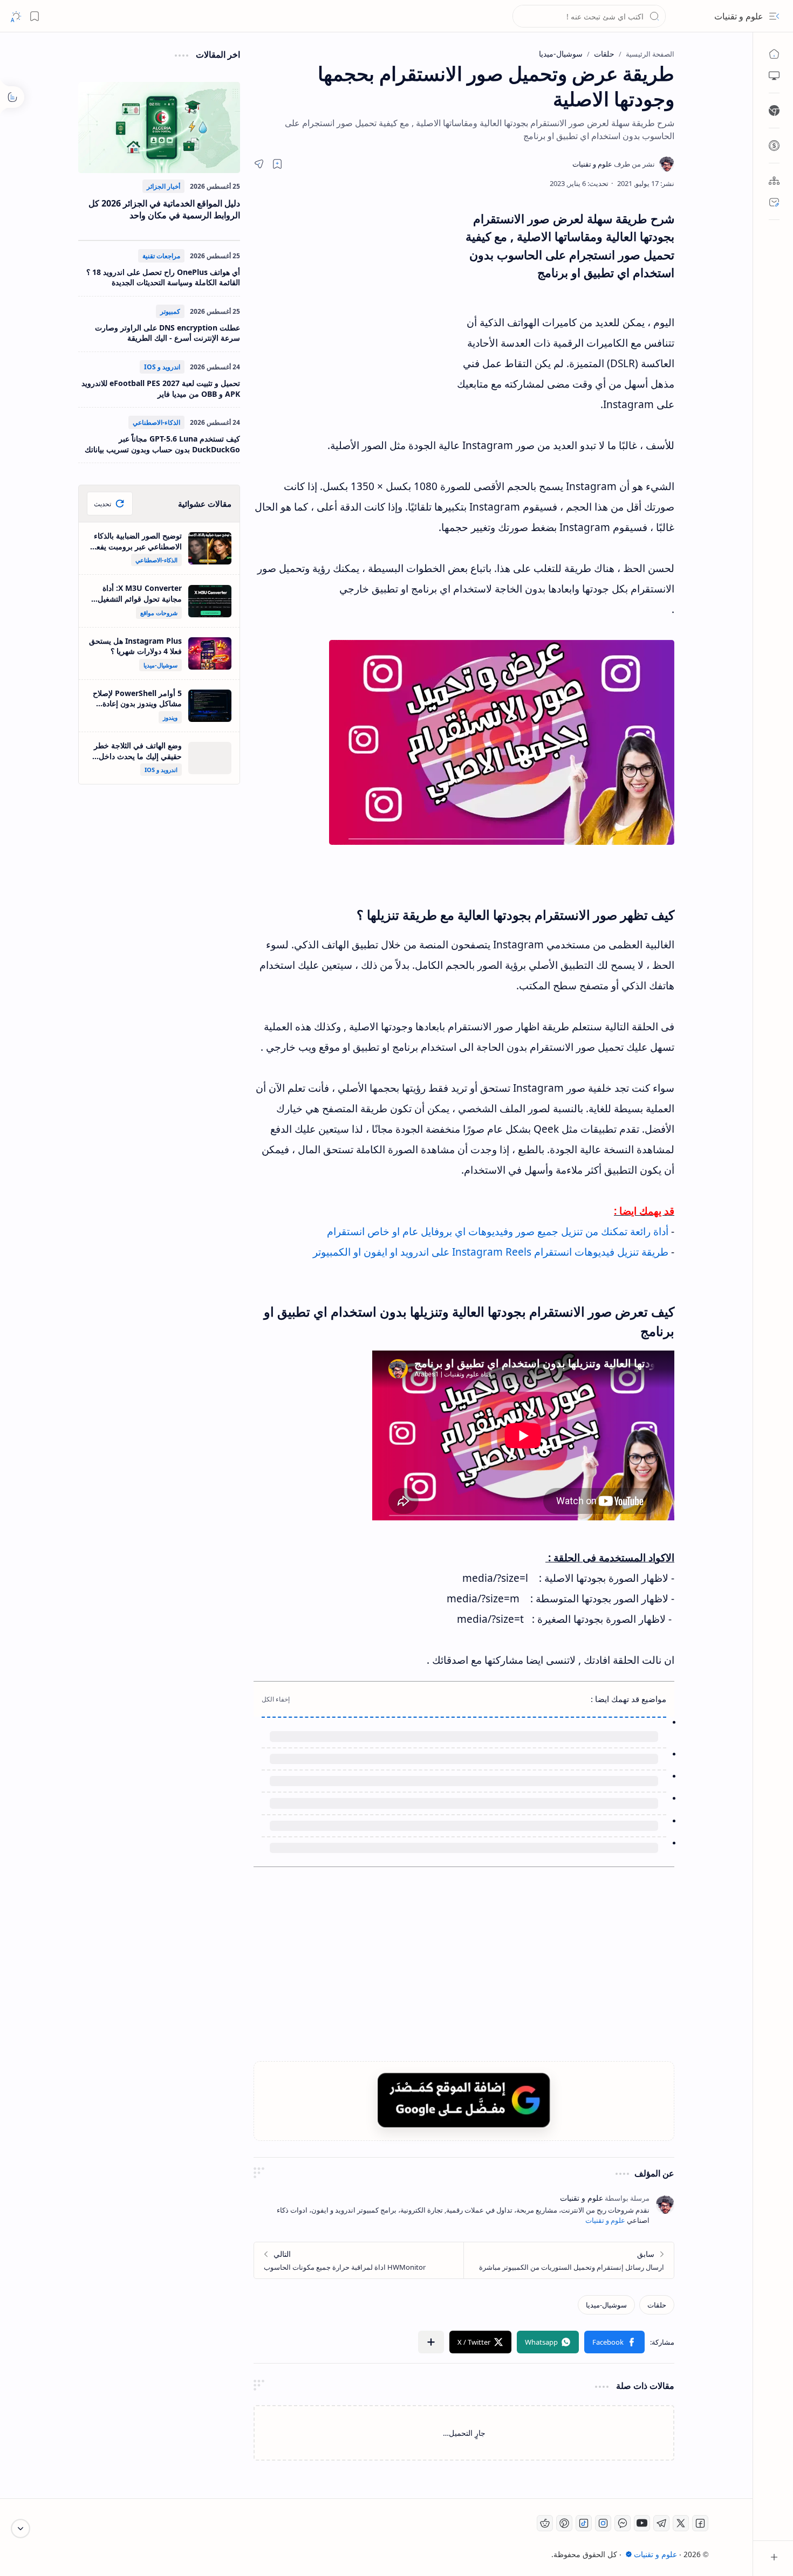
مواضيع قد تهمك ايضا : (628, 1699)
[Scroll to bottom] (20, 2529)
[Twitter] (681, 2523)
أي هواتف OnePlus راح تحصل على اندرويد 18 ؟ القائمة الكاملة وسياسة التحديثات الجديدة (163, 277)
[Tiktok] (584, 2523)
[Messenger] (623, 2523)
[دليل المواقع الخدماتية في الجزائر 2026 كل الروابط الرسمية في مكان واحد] (159, 128)
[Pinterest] (564, 2523)
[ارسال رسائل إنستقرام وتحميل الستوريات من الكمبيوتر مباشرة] (569, 2260)
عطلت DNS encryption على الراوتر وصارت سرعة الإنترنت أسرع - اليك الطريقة (168, 333)
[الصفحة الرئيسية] (774, 54)
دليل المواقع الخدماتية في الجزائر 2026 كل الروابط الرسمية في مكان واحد (164, 209)
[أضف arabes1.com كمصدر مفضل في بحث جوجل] (464, 2100)
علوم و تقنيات (739, 16)
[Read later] (277, 164)
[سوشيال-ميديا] (606, 2305)
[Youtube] (642, 2523)
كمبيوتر (170, 311)
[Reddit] (545, 2523)
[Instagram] (603, 2523)
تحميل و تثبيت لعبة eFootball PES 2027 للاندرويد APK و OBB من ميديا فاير (161, 388)
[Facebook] (700, 2523)
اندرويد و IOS (162, 367)
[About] (774, 181)
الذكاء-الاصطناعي (156, 422)
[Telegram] (661, 2523)
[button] (774, 16)
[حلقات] (657, 2305)
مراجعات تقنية (161, 256)
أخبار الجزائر (163, 186)
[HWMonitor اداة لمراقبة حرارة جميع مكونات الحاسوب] (359, 2260)
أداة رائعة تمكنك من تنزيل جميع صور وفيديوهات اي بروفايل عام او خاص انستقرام (498, 1231)
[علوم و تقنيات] (614, 164)
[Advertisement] (353, 307)
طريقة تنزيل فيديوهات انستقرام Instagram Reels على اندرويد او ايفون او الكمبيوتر (491, 1252)
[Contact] (774, 202)
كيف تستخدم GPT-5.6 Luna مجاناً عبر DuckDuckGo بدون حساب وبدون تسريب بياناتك (162, 444)
